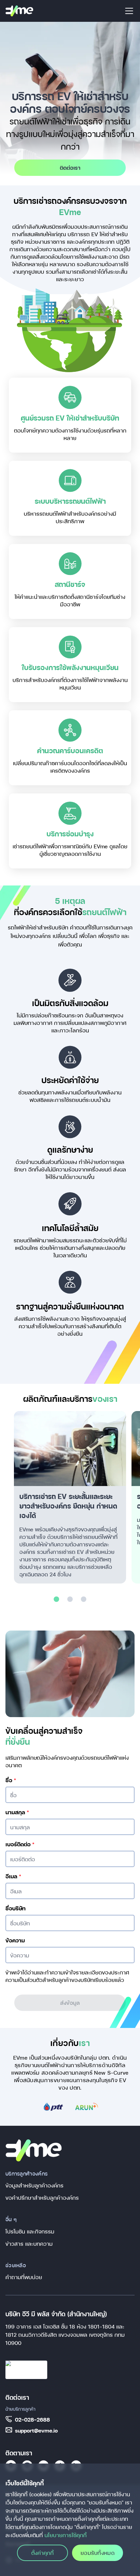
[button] (56, 1599)
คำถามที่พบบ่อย (24, 2277)
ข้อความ (15, 1940)
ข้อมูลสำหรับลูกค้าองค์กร (34, 2185)
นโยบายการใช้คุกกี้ (66, 2535)
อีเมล (13, 1876)
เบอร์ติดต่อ (20, 1844)
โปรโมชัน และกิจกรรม (30, 2231)
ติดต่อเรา (70, 168)
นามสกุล (17, 1812)
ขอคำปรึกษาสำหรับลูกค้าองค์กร (42, 2198)
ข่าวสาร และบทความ (29, 2244)
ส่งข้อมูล (70, 2003)
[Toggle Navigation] (129, 11)
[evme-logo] (19, 11)
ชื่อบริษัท (15, 1908)
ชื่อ (11, 1780)
